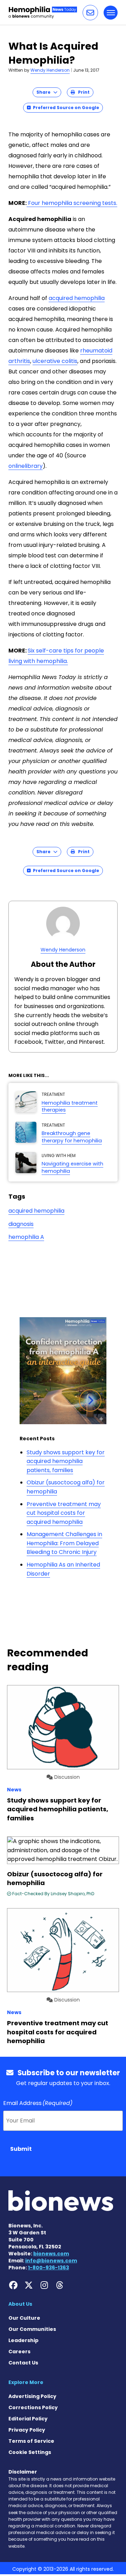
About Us (20, 2304)
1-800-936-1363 (48, 2268)
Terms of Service (31, 2441)
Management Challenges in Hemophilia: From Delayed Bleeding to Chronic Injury (64, 1543)
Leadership (23, 2340)
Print (82, 92)
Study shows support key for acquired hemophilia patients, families (66, 1461)
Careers (19, 2352)
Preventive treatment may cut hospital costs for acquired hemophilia (64, 1513)
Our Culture (24, 2318)
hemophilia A (26, 1237)
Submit (21, 2149)
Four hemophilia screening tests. (72, 203)
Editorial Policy (28, 2419)
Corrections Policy (33, 2407)
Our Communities (32, 2329)
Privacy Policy (27, 2430)
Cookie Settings (30, 2452)
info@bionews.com (51, 2261)
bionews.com (51, 2254)
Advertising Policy (32, 2396)
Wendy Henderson (50, 70)
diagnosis (21, 1224)
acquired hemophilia (77, 298)
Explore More (26, 2382)
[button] (90, 13)
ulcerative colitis (55, 361)
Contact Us (23, 2363)
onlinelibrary (26, 466)
